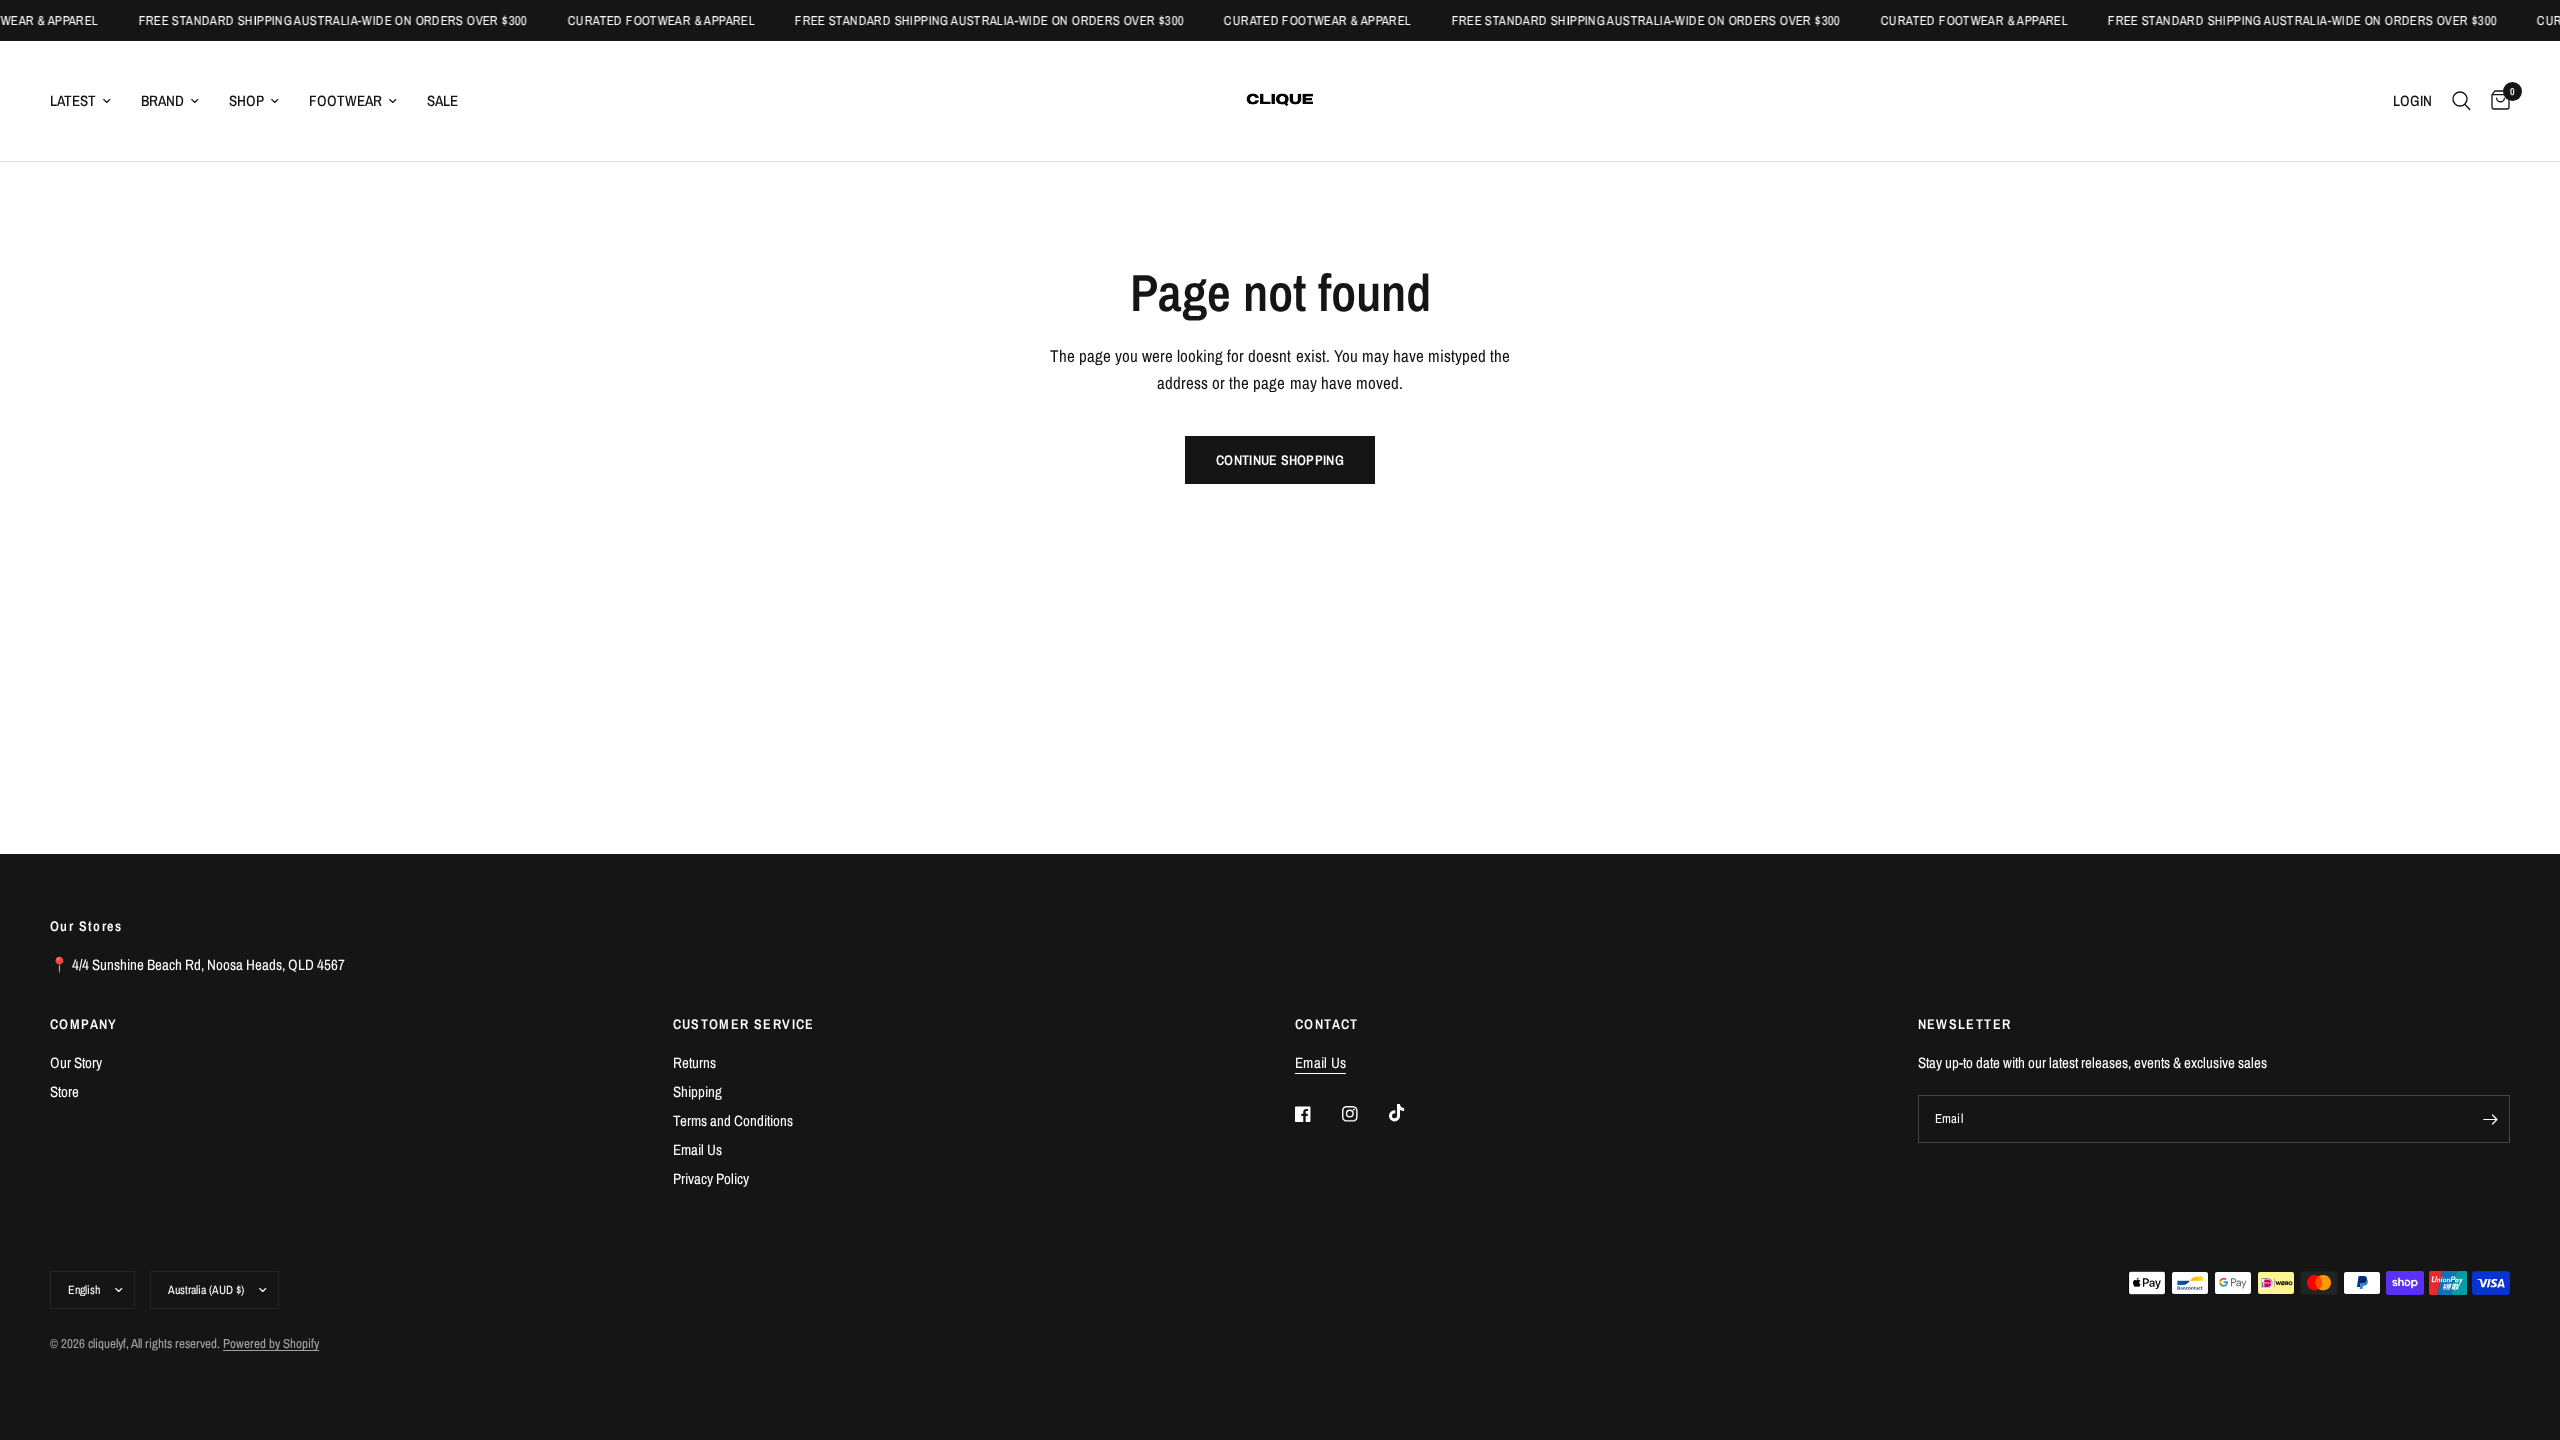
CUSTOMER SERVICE (744, 1024)
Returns (694, 1062)
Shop (246, 100)
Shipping (697, 1091)
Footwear (345, 100)
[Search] (2461, 101)
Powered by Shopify (271, 1343)
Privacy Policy (711, 1178)
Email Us (697, 1149)
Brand (162, 100)
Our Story (76, 1062)
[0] (2495, 101)
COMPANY (84, 1024)
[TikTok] (1411, 1113)
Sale (442, 100)
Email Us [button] (1320, 1062)
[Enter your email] (2490, 1119)
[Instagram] (1364, 1114)
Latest (73, 100)
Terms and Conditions (733, 1120)
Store (64, 1091)
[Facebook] (1317, 1114)
